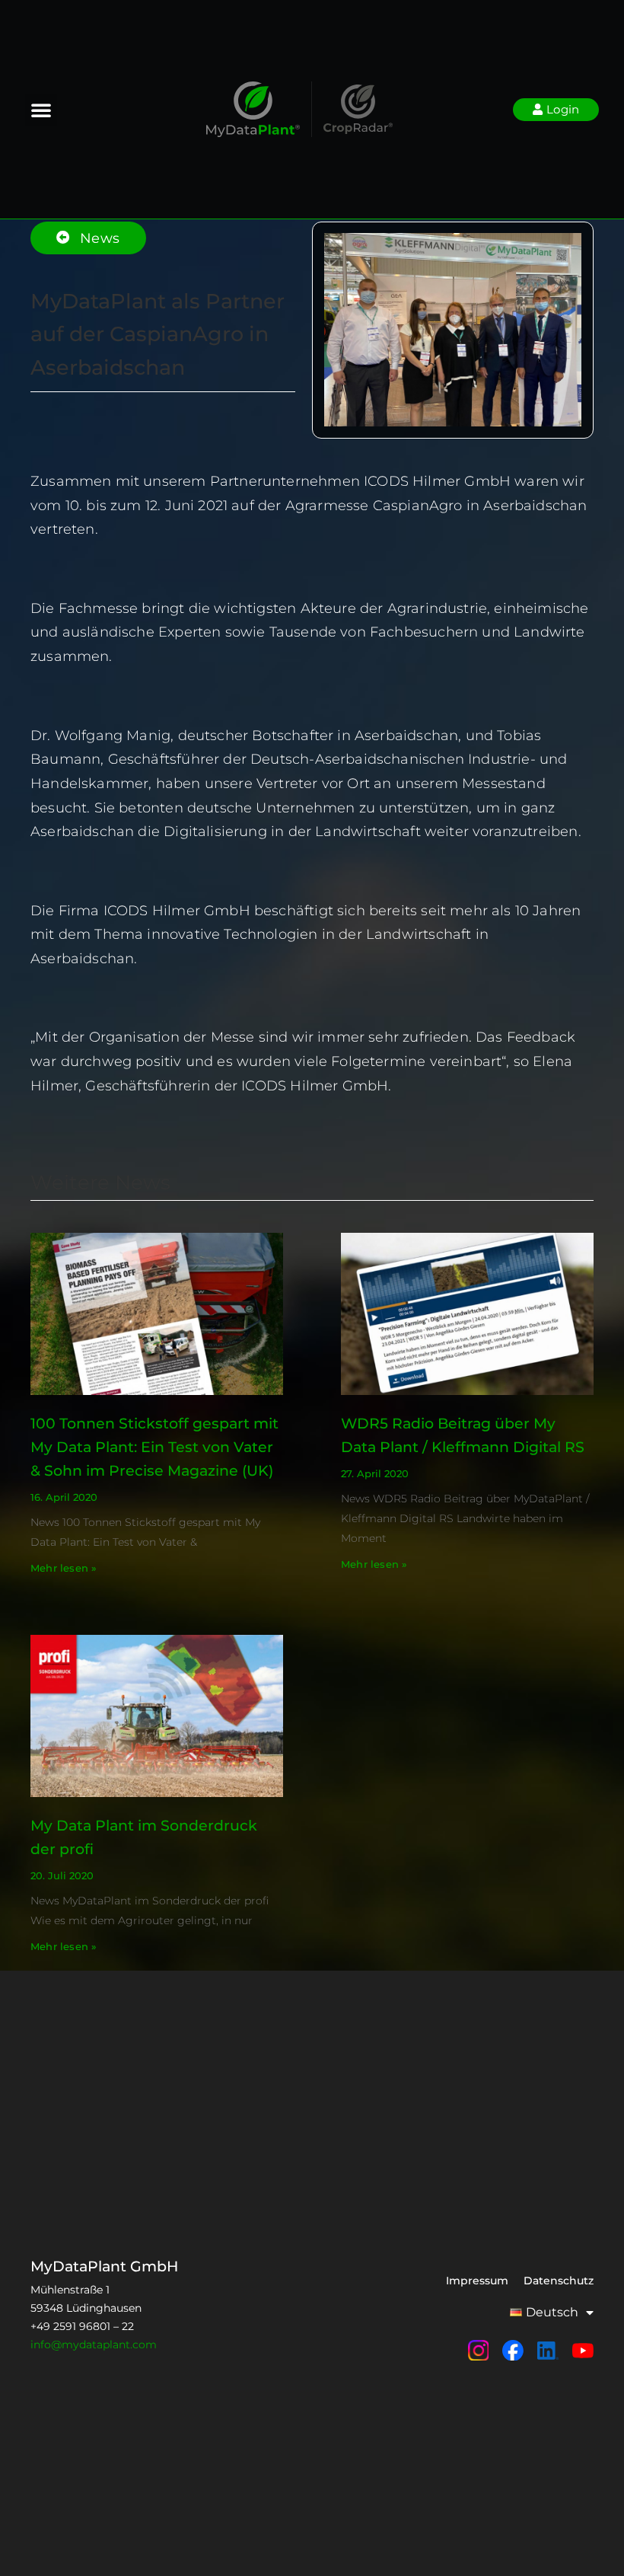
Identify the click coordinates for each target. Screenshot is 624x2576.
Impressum (477, 2281)
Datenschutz (559, 2281)
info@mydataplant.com (94, 2345)
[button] (41, 110)
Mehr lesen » (64, 1568)
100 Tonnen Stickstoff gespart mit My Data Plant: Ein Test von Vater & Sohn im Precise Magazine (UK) (154, 1447)
